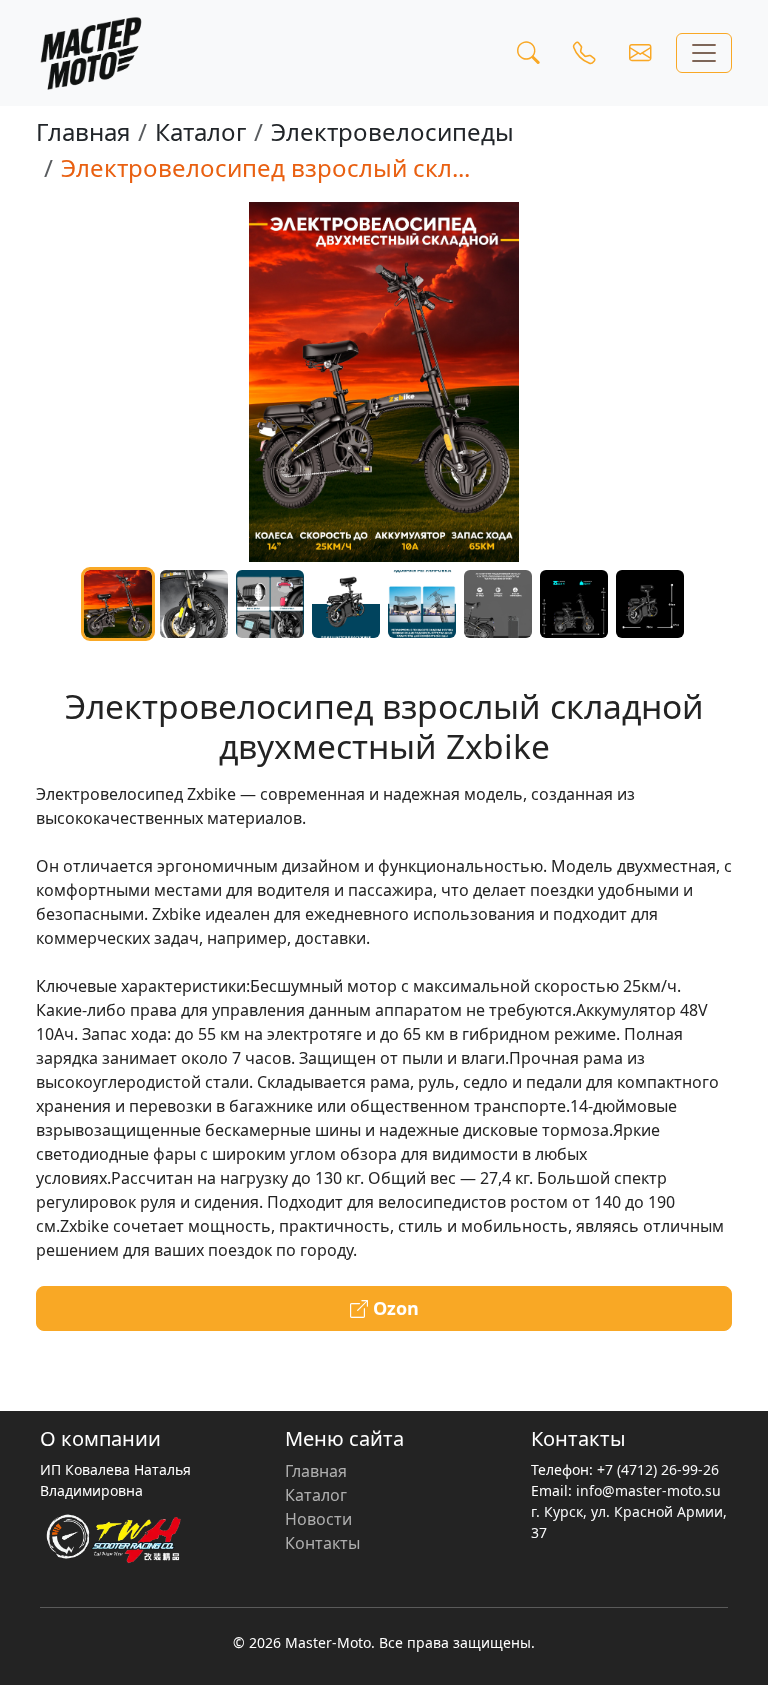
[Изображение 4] (346, 604)
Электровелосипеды (392, 131)
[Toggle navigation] (704, 53)
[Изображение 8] (650, 604)
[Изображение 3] (270, 604)
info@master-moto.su (648, 1490)
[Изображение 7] (574, 604)
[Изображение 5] (422, 604)
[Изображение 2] (194, 604)
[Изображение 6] (498, 604)
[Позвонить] (584, 53)
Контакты (322, 1543)
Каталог (200, 131)
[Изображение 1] (118, 604)
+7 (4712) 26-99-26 (658, 1469)
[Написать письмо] (640, 53)
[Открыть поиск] (528, 53)
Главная (83, 131)
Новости (318, 1519)
